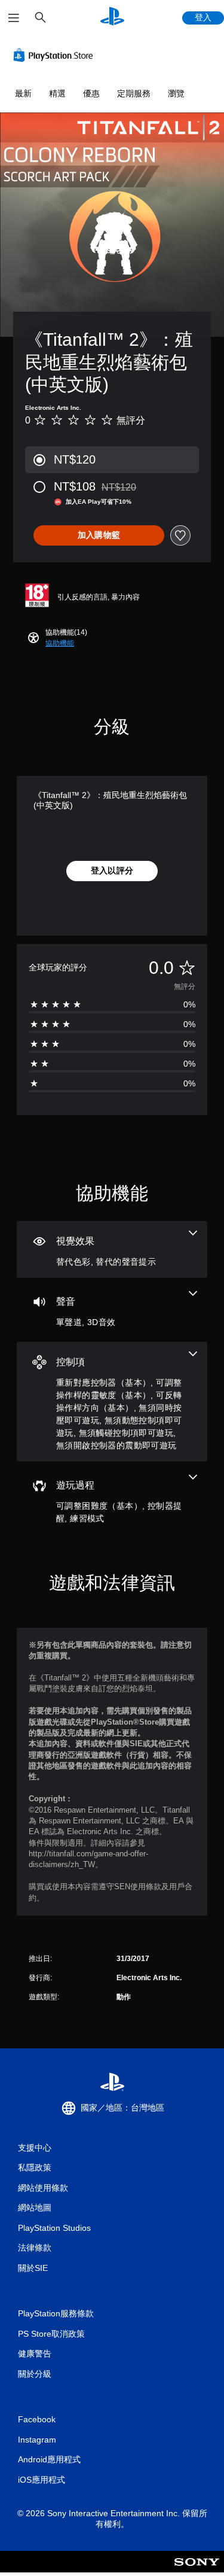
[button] (60, 643)
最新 (23, 93)
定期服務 (134, 93)
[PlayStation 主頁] (112, 18)
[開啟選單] (14, 18)
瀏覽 (176, 93)
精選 (57, 93)
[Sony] (197, 2570)
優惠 (91, 93)
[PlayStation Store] (56, 55)
